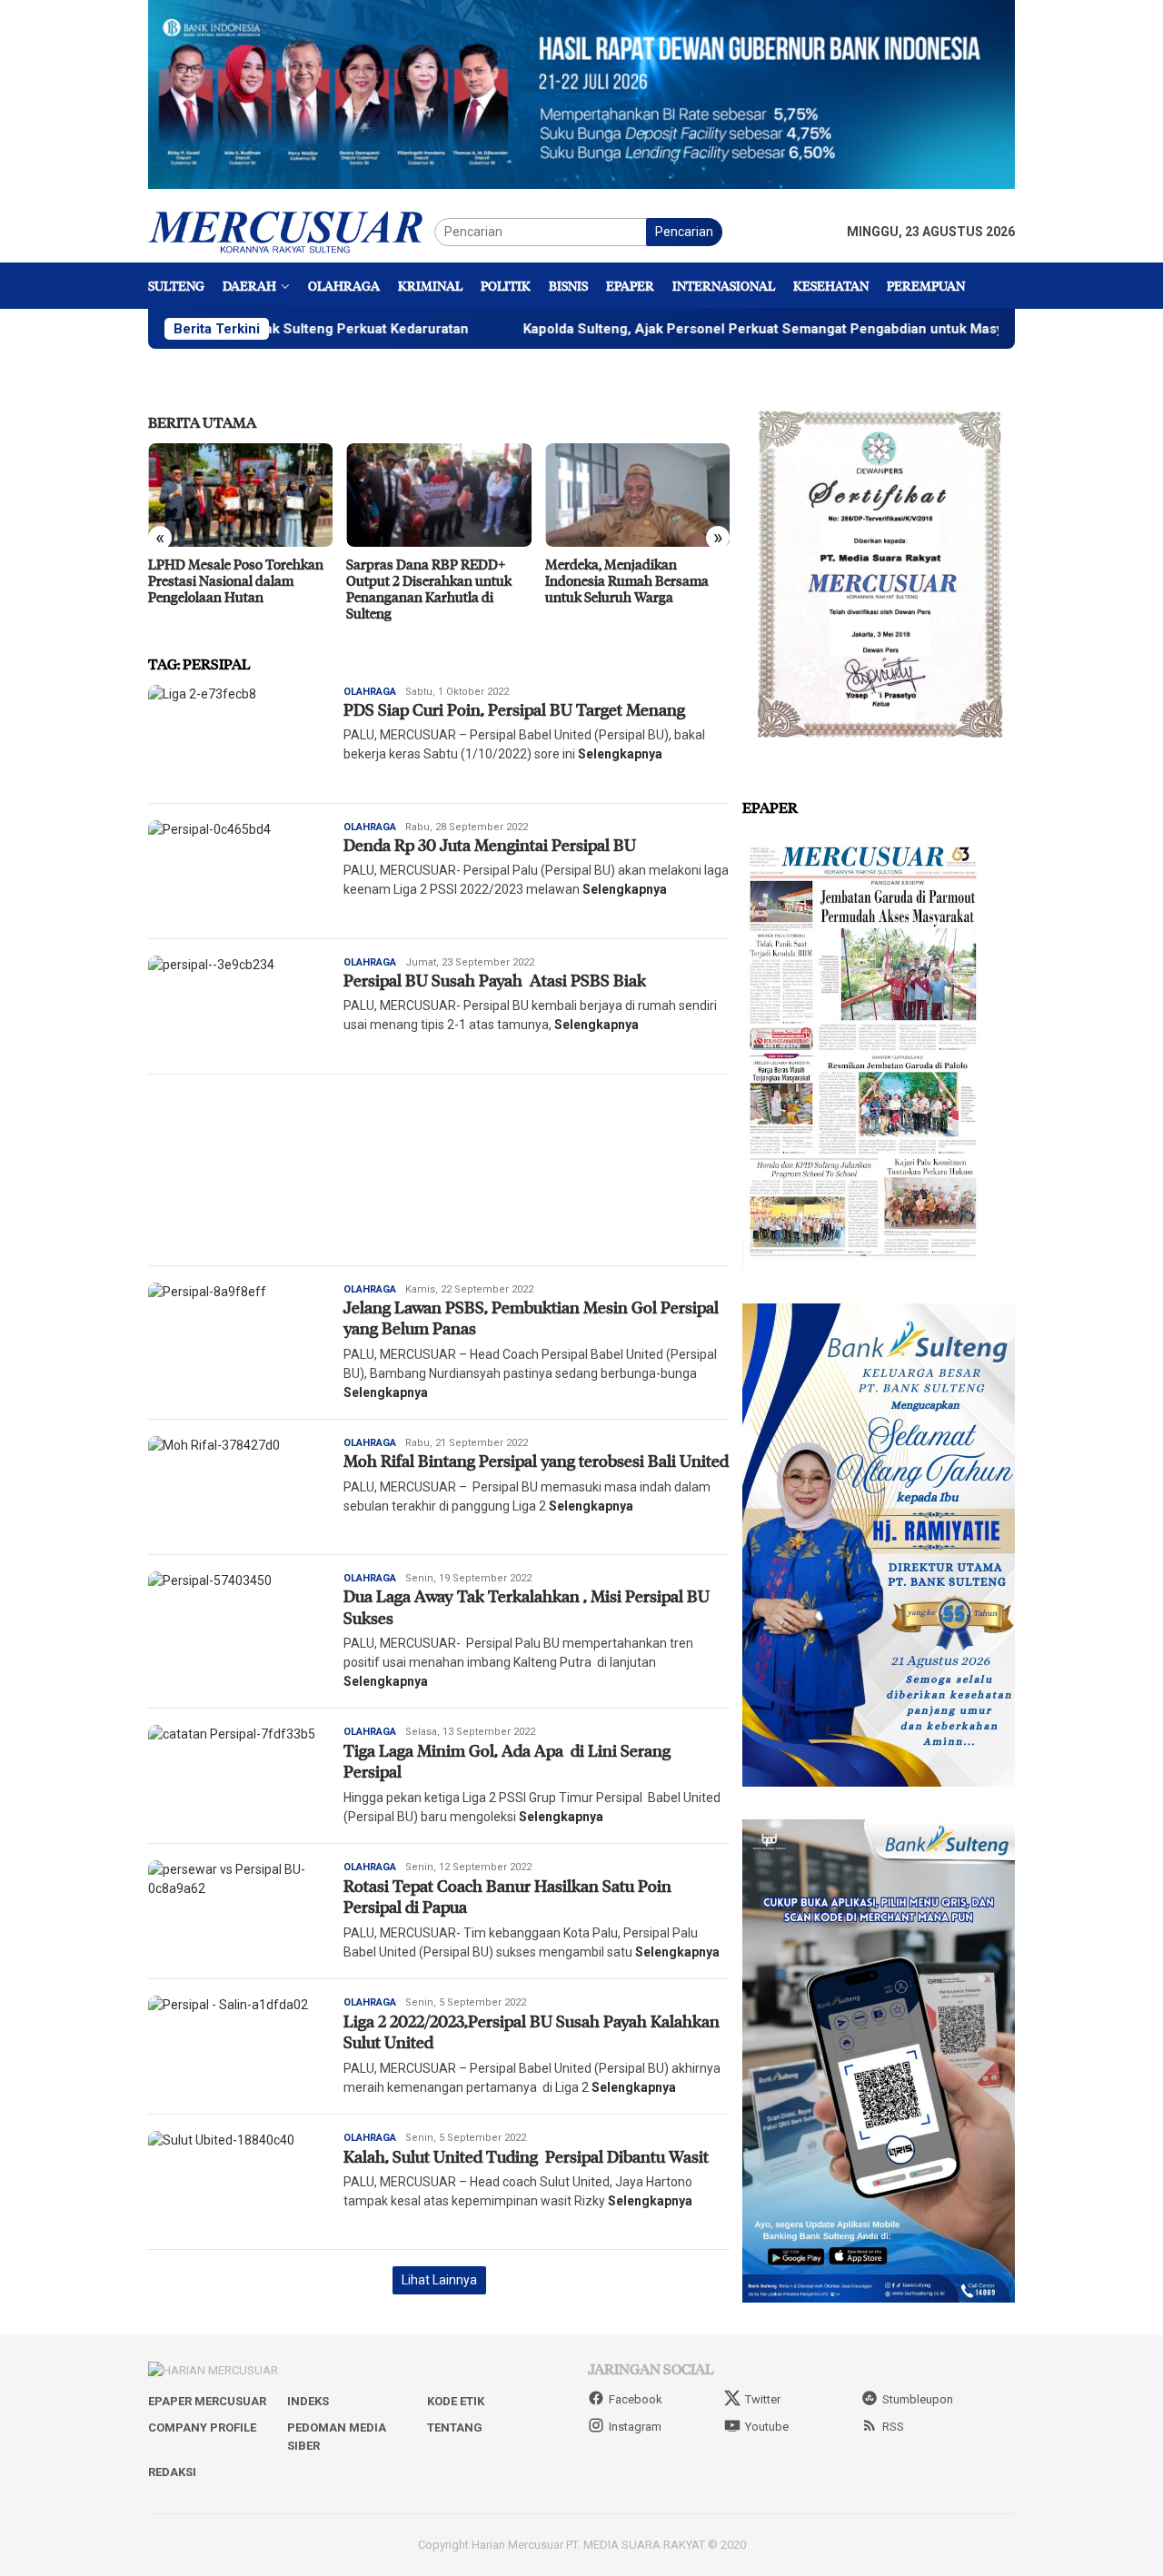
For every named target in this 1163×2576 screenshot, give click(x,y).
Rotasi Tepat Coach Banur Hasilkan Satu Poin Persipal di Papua (507, 1896)
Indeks (308, 2401)
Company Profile (202, 2427)
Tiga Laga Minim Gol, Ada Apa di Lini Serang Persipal (507, 1761)
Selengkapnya (620, 754)
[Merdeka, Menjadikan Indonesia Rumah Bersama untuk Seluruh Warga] (637, 495)
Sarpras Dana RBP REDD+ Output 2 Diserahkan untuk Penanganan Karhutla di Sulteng (429, 589)
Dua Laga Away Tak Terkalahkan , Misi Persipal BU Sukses (527, 1606)
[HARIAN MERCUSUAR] (291, 231)
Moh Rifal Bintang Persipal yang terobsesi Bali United (536, 1461)
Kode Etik (456, 2401)
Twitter (763, 2399)
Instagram (635, 2427)
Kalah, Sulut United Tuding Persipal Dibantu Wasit (528, 2156)
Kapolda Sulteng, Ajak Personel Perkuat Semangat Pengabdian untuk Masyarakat (691, 329)
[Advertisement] (439, 1170)
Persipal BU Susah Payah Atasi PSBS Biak (495, 980)
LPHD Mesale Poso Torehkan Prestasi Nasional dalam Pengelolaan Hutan (236, 580)
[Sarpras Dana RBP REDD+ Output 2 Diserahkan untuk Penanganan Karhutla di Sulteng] (438, 495)
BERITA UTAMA (202, 422)
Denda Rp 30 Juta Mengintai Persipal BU (490, 845)
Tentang (455, 2427)
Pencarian (684, 232)
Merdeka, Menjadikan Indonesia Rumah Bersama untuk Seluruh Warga (627, 580)
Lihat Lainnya (439, 2280)
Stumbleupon (918, 2399)
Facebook (636, 2399)
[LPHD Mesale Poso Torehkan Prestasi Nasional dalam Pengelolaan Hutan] (240, 495)
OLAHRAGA (370, 692)
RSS (893, 2427)
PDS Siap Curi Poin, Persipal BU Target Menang (514, 709)
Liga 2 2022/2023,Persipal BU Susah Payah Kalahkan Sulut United (532, 2031)
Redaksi (172, 2472)
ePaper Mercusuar (207, 2401)
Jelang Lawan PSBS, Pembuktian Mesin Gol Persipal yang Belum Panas (533, 1318)
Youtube (767, 2427)
